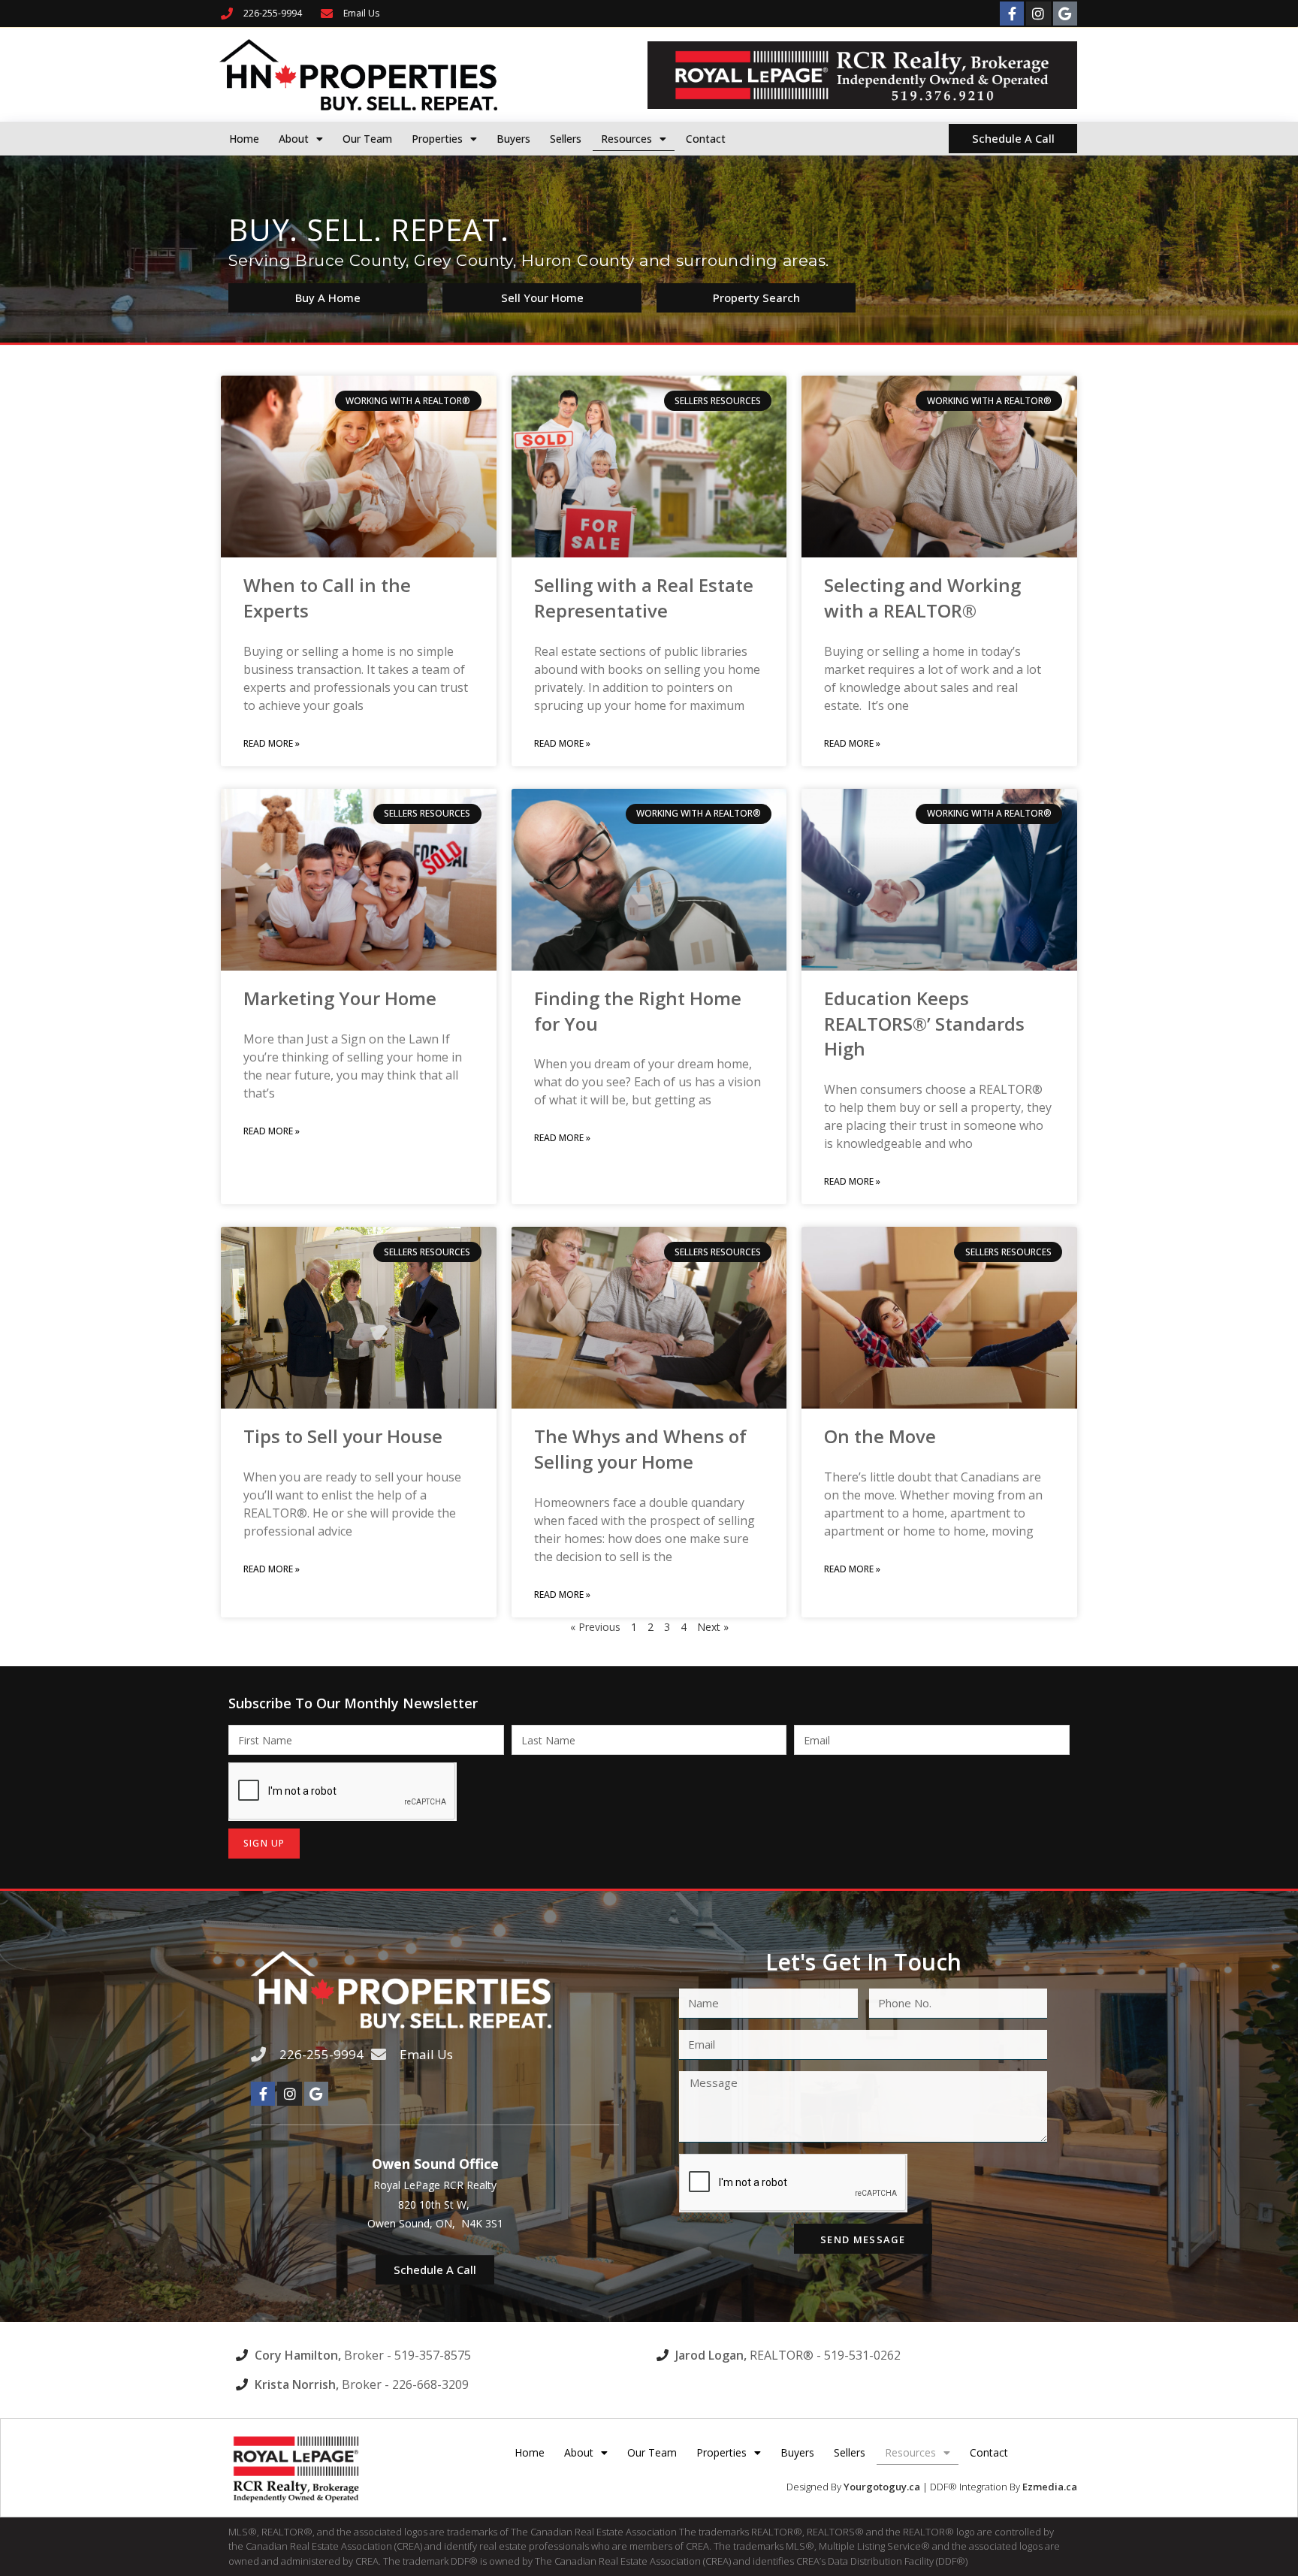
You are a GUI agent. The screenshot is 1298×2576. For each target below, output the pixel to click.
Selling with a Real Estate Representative (644, 598)
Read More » (272, 743)
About (294, 139)
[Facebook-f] (1012, 14)
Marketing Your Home (340, 998)
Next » (713, 1627)
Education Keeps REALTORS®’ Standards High (924, 1023)
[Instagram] (1038, 14)
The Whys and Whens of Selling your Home (640, 1449)
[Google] (1065, 14)
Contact (706, 139)
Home (244, 139)
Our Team (367, 139)
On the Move (880, 1436)
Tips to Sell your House (343, 1436)
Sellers (566, 139)
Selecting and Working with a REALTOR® (922, 598)
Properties (437, 139)
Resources (626, 139)
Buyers (513, 139)
